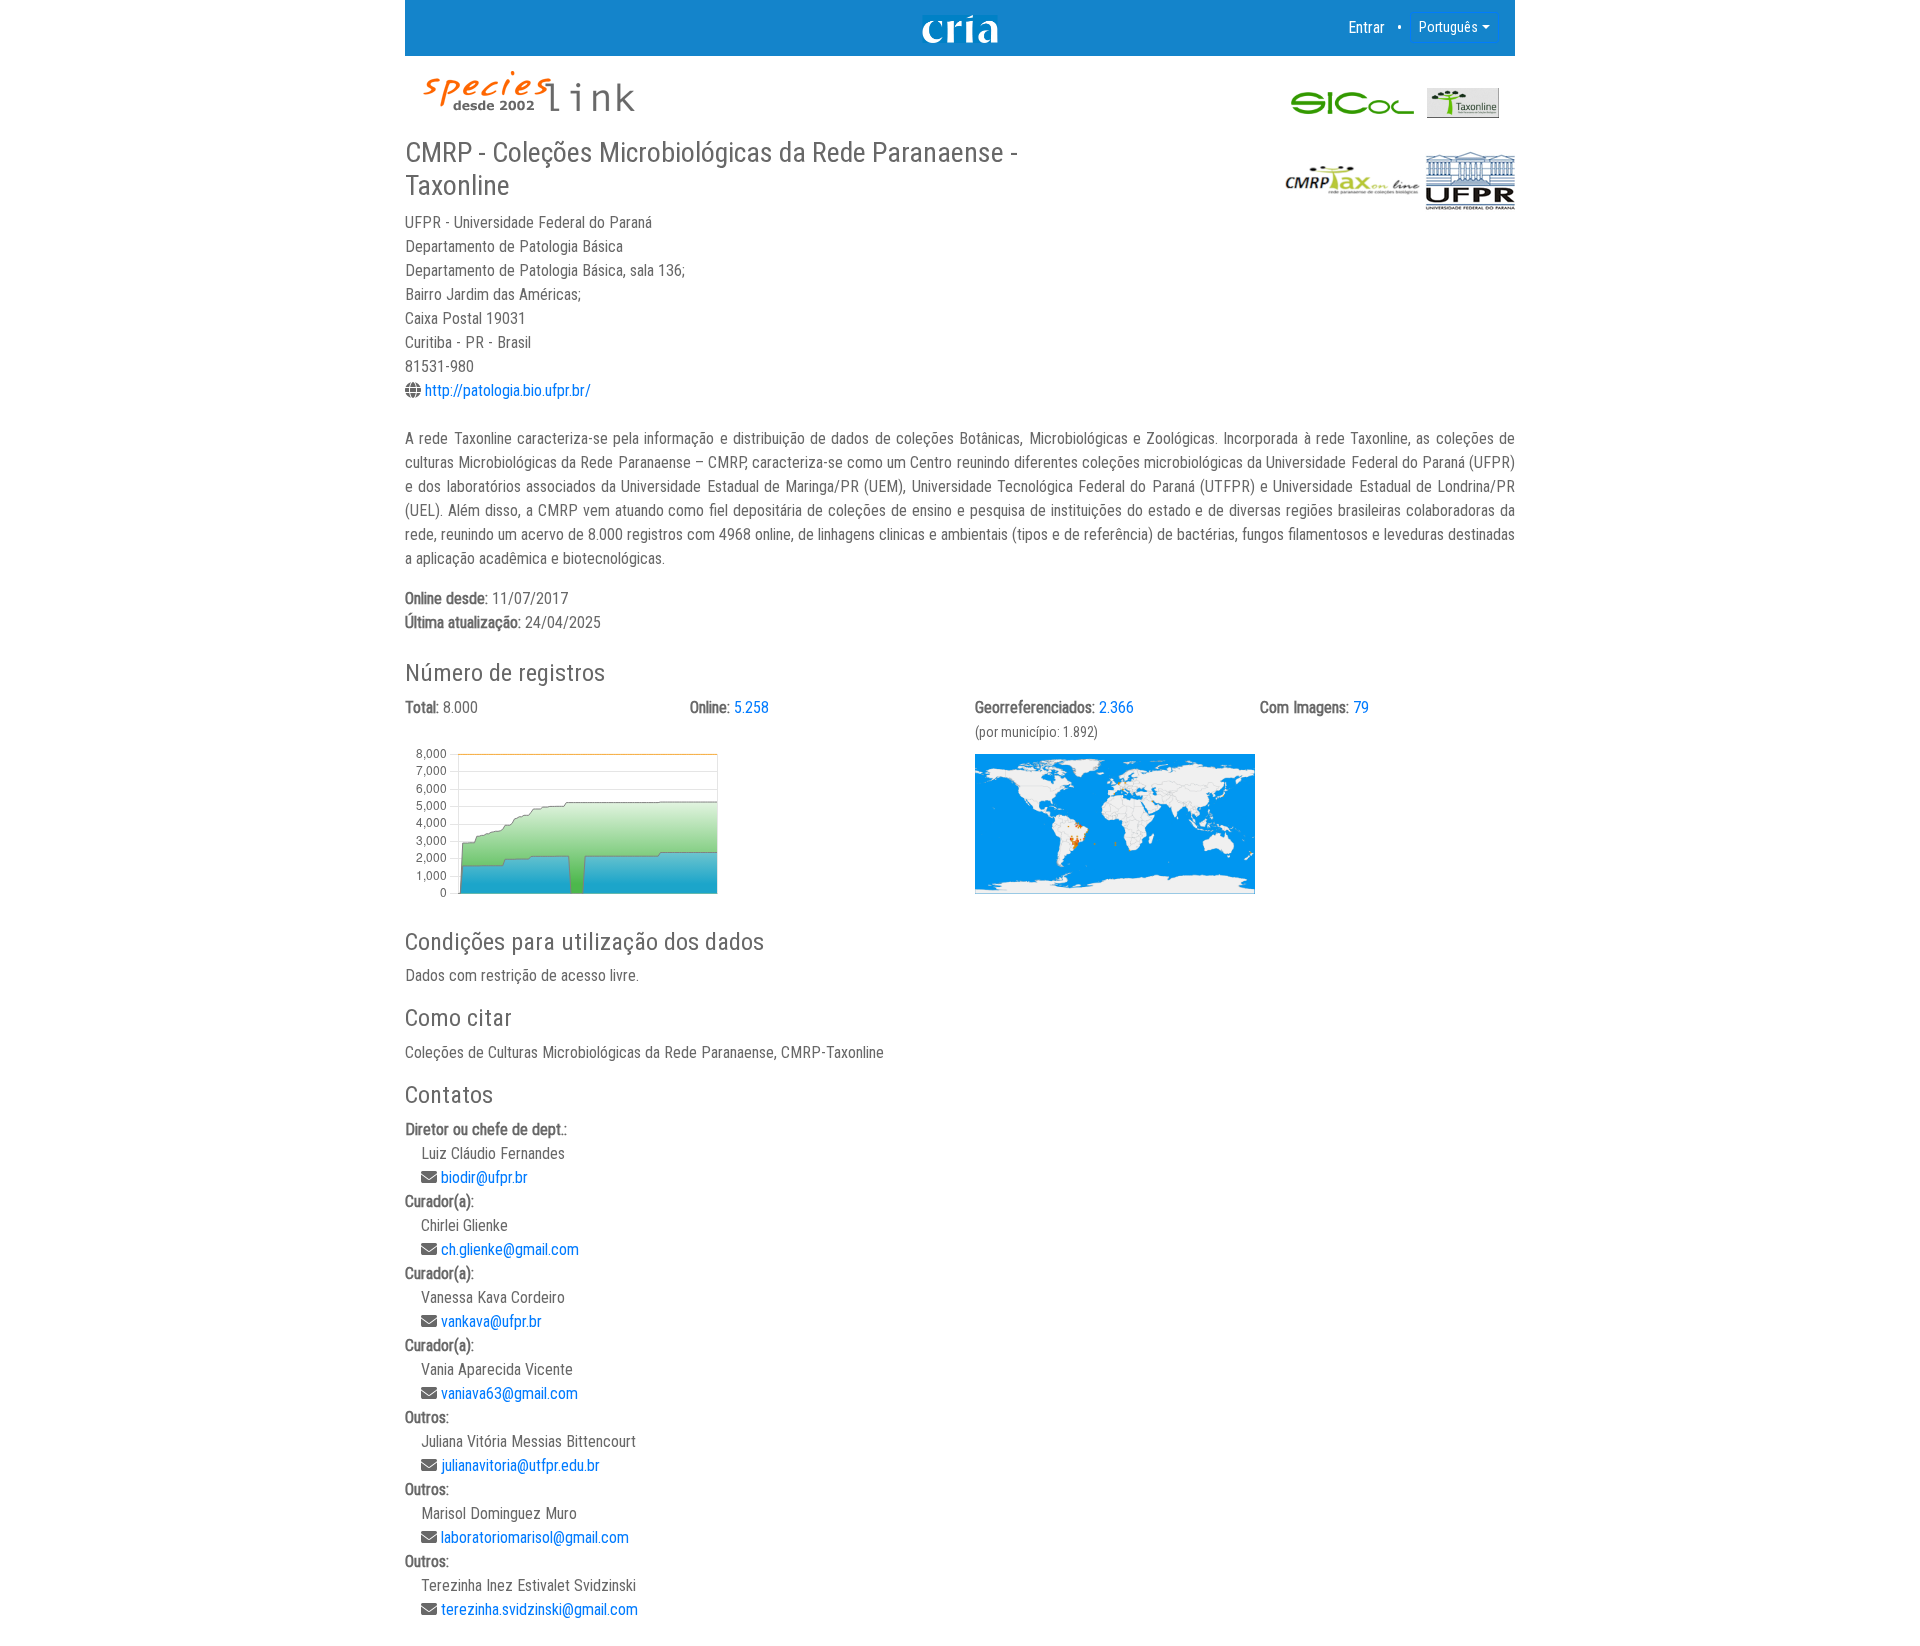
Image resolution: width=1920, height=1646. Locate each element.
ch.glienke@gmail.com (510, 1249)
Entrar (1367, 27)
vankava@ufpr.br (491, 1321)
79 (1361, 707)
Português (1448, 27)
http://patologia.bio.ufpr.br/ (508, 390)
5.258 (751, 707)
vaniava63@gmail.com (509, 1393)
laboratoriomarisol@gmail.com (535, 1537)
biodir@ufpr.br (484, 1177)
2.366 (1116, 707)
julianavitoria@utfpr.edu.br (520, 1465)
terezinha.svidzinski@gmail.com (539, 1609)
